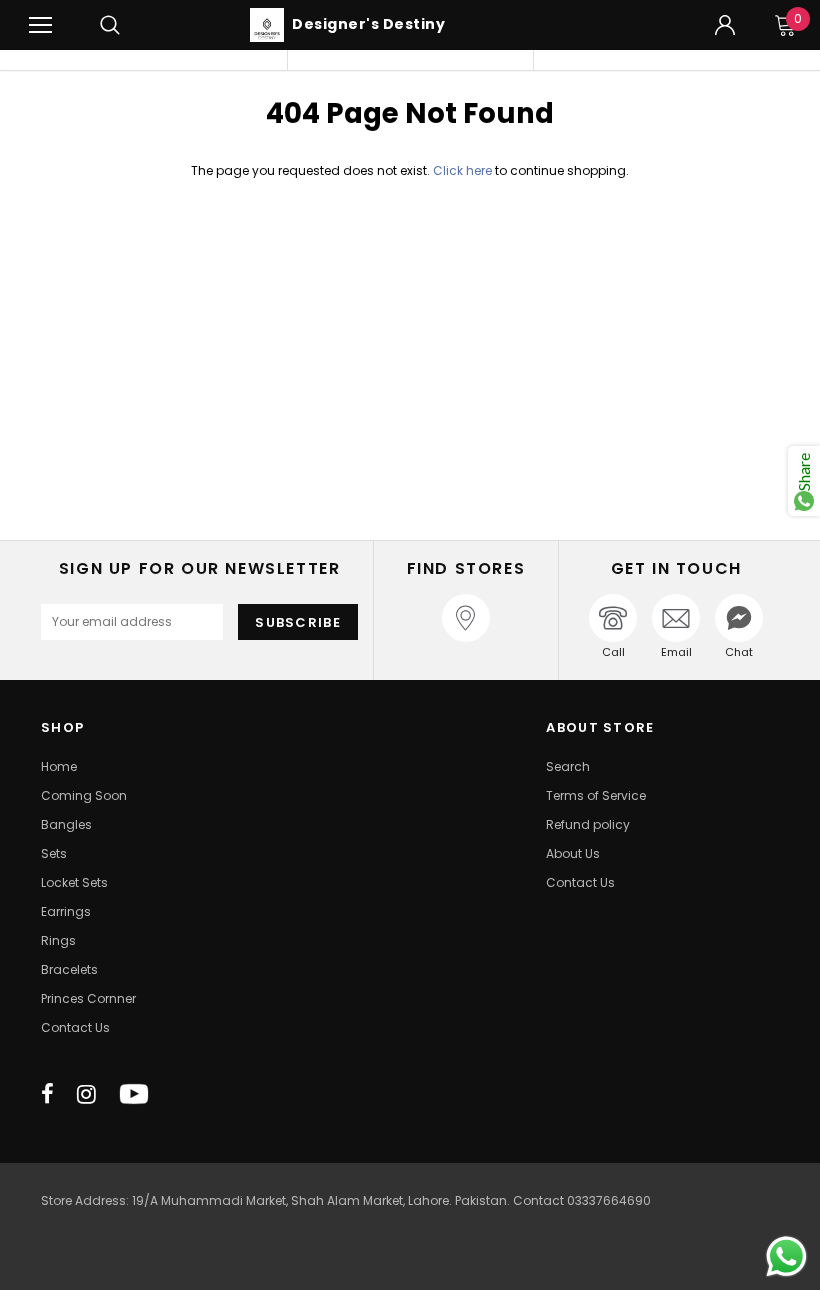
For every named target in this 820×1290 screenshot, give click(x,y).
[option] (164, 60)
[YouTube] (134, 1094)
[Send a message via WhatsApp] (786, 1256)
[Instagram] (86, 1094)
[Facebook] (47, 1094)
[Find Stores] (466, 618)
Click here (464, 170)
